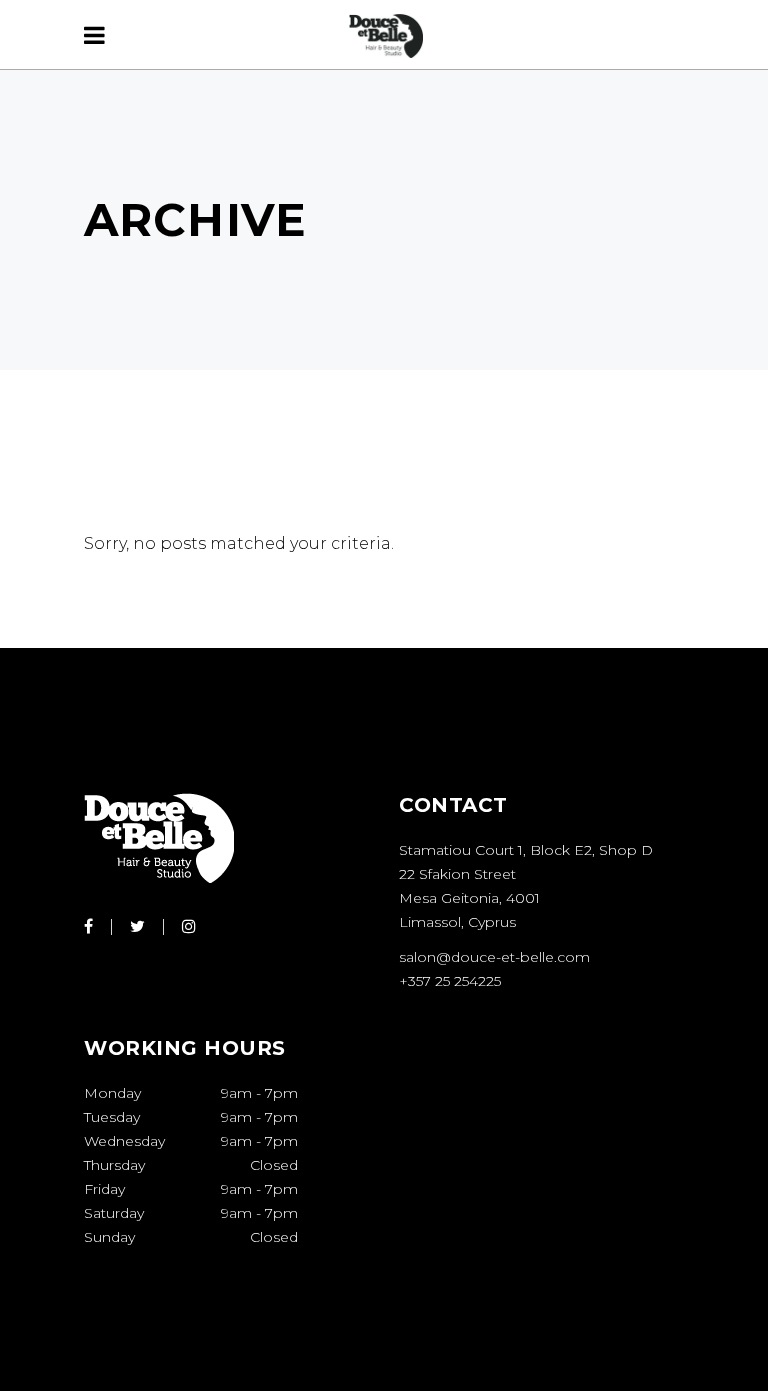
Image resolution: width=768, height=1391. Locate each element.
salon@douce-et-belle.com (494, 957)
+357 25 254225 (450, 981)
